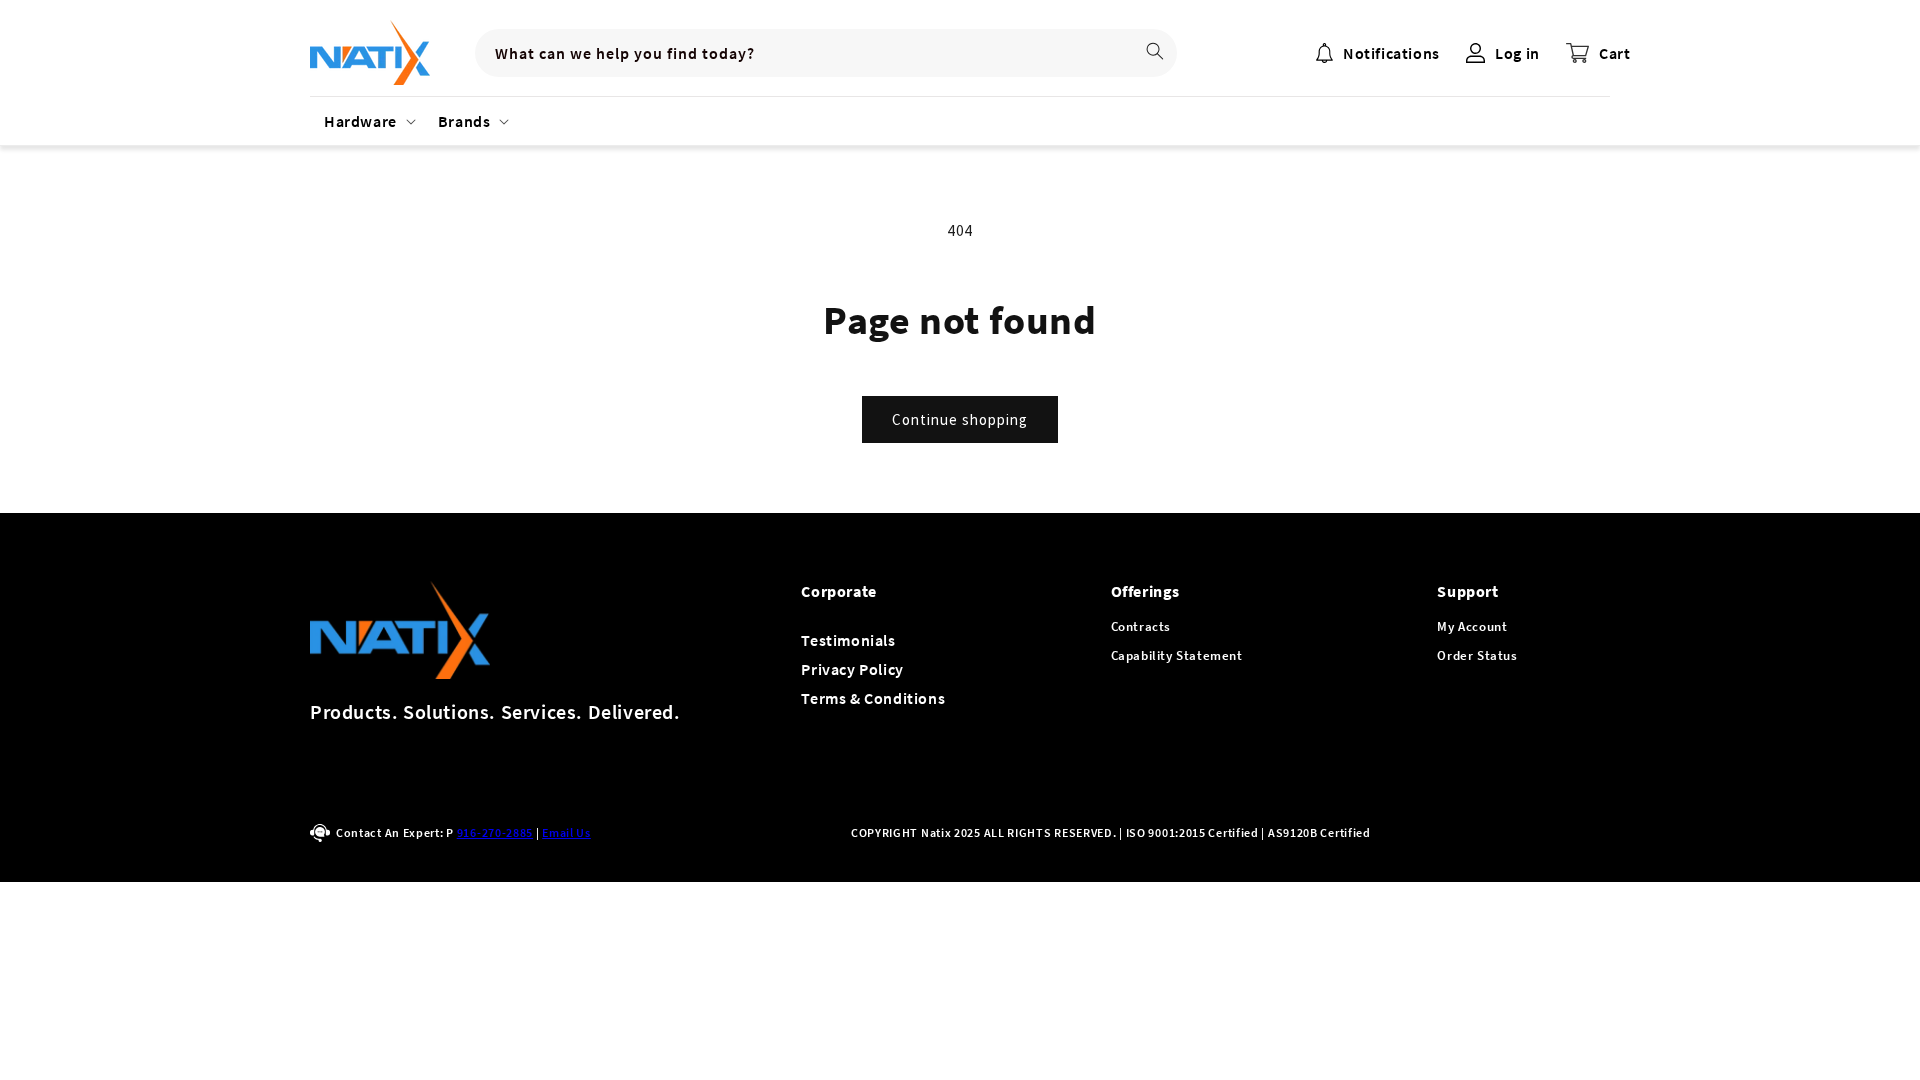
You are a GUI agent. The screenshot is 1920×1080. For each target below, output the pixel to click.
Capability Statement (1177, 655)
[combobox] (826, 53)
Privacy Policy (852, 669)
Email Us (566, 832)
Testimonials (848, 640)
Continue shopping (960, 419)
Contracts (1141, 626)
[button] (367, 121)
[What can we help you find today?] (1155, 51)
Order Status (1477, 655)
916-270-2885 (495, 832)
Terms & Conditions (873, 698)
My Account (1472, 626)
